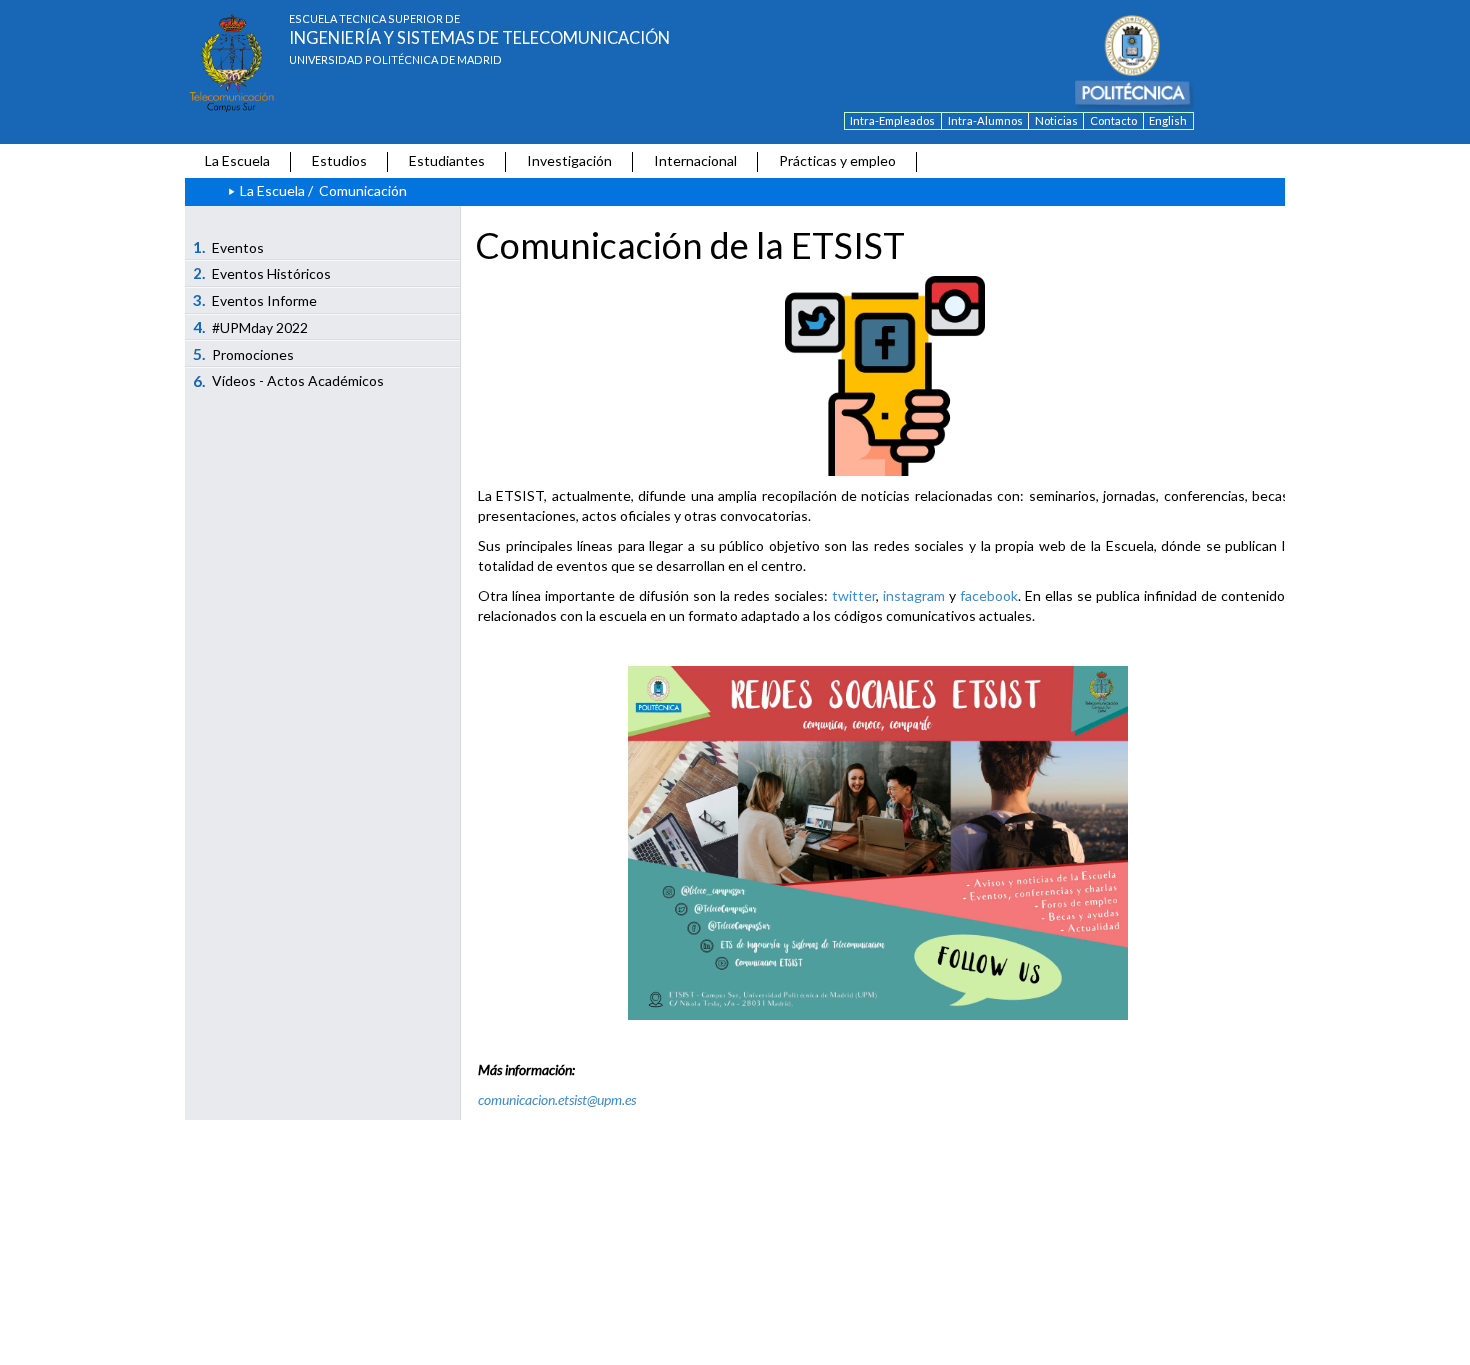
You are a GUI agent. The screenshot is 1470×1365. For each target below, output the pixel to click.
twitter (854, 595)
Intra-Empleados (892, 120)
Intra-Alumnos (985, 120)
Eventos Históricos (262, 273)
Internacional (695, 160)
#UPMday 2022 (251, 327)
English (1168, 120)
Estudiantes (447, 160)
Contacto (1113, 120)
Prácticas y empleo (837, 160)
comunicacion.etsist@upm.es (557, 1099)
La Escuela (237, 160)
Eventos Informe (255, 300)
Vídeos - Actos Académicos (289, 381)
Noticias (1056, 120)
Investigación (569, 160)
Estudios (339, 160)
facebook (989, 595)
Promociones (244, 354)
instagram (914, 595)
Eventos (229, 247)
